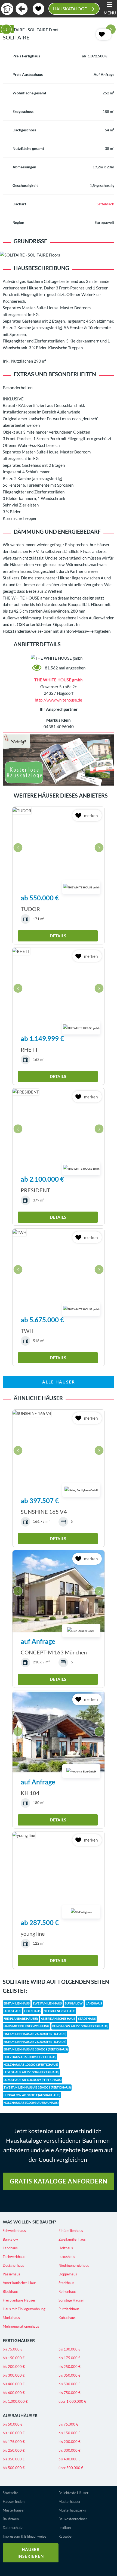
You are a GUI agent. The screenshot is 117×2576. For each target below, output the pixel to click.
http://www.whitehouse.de (59, 700)
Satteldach (105, 204)
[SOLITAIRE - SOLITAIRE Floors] (59, 255)
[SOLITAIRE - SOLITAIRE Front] (59, 30)
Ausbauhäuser (20, 2415)
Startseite (10, 2493)
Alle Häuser (59, 1382)
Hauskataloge (73, 8)
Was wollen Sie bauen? (29, 2222)
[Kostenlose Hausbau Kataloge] (59, 759)
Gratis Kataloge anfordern (59, 2181)
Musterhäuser (14, 2510)
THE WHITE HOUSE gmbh (59, 680)
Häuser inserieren (31, 2553)
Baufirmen (11, 2519)
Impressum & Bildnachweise (24, 2536)
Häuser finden (14, 2501)
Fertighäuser (19, 2340)
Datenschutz (13, 2528)
